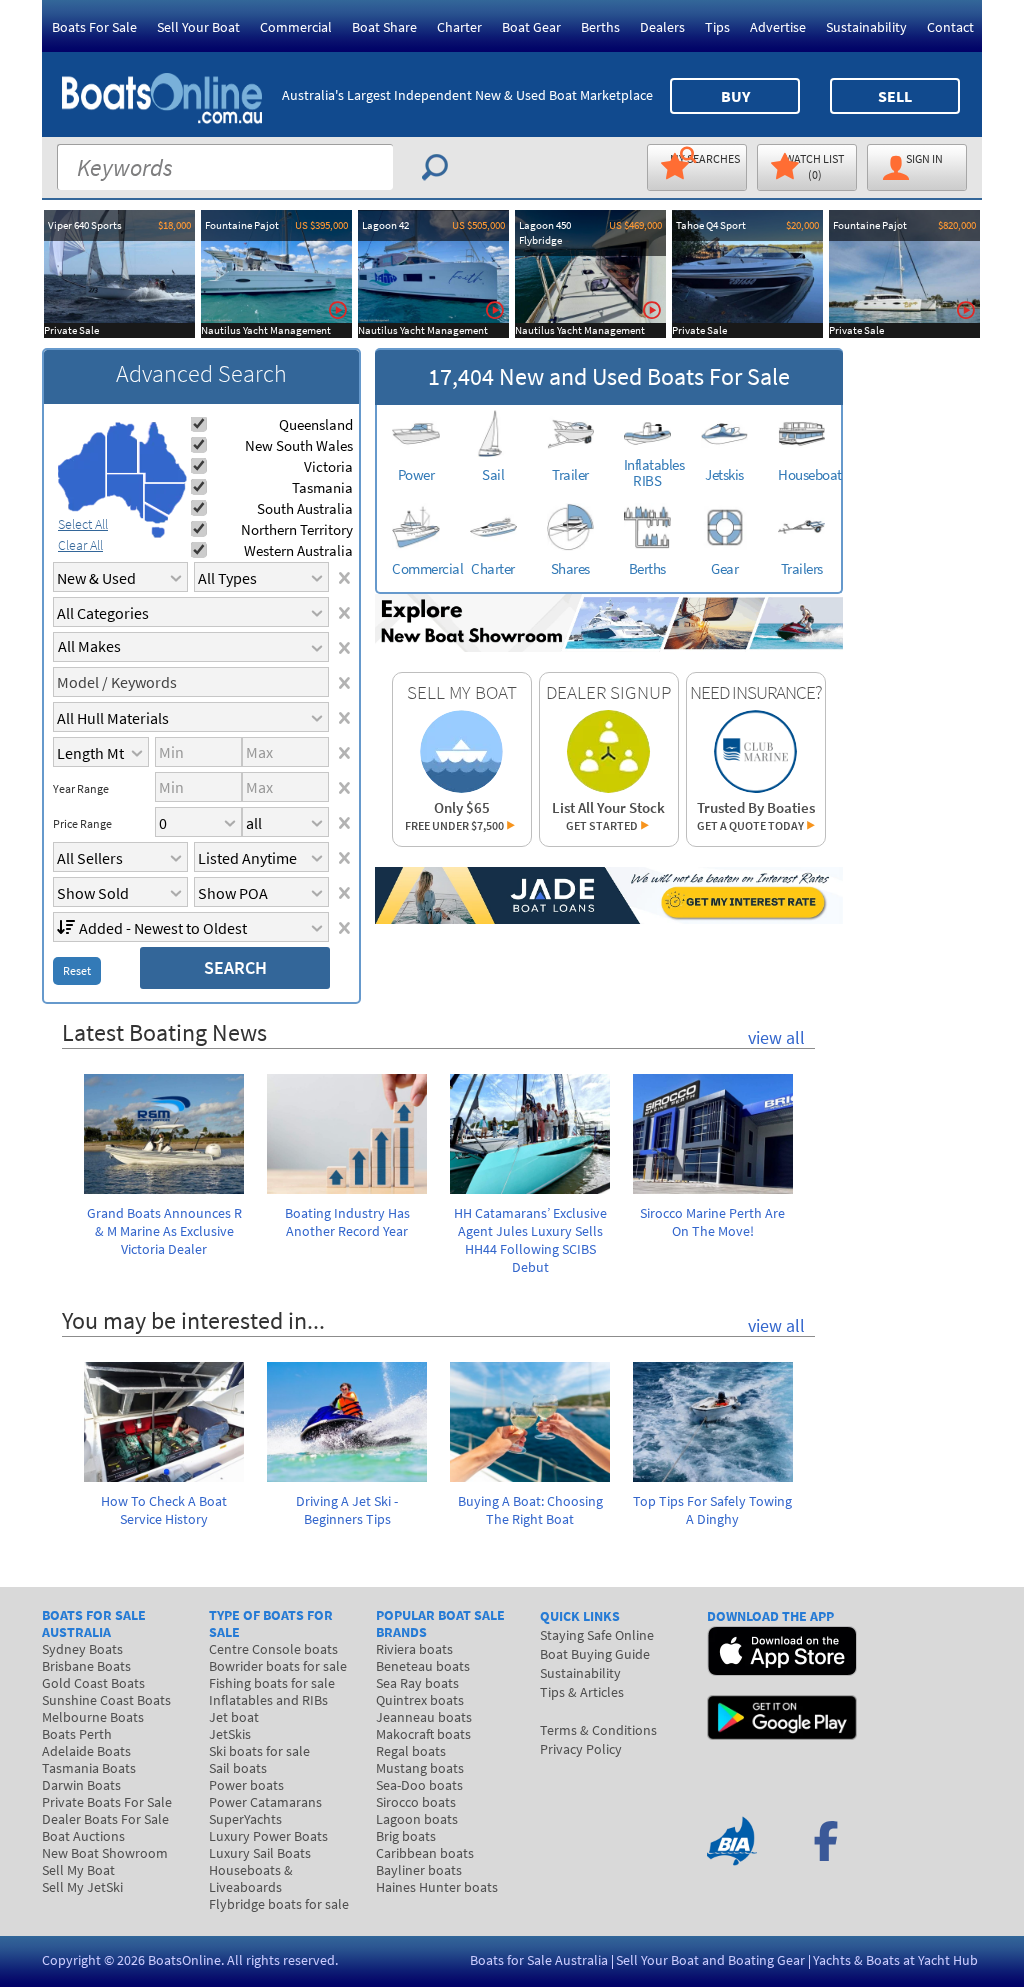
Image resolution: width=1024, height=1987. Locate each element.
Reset (77, 970)
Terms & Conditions (598, 1730)
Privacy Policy (581, 1749)
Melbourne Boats (93, 1717)
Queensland (316, 424)
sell (895, 96)
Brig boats (406, 1836)
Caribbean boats (425, 1853)
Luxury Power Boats (268, 1836)
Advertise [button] (778, 27)
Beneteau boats (423, 1666)
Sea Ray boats (417, 1683)
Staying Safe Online (597, 1635)
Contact (950, 27)
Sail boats (238, 1768)
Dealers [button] (662, 27)
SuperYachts (245, 1819)
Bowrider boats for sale (278, 1666)
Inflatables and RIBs (268, 1700)
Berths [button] (600, 27)
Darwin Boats (81, 1785)
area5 (165, 499)
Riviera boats (414, 1649)
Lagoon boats (417, 1819)
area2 (122, 447)
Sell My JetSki (82, 1887)
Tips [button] (717, 27)
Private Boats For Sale (107, 1802)
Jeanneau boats (424, 1717)
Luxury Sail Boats (260, 1853)
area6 (156, 513)
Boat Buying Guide (595, 1654)
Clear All (80, 545)
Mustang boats (420, 1768)
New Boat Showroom (105, 1853)
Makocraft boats (423, 1734)
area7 (158, 532)
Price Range (82, 824)
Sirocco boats (416, 1802)
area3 (125, 496)
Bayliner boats (419, 1870)
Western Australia (298, 550)
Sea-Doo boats (419, 1785)
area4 (162, 452)
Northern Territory (297, 529)
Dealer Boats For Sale (105, 1819)
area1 (82, 472)
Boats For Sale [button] (94, 27)
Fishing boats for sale (272, 1683)
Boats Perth (77, 1734)
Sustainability (866, 27)
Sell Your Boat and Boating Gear (710, 1960)
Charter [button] (459, 27)
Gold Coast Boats (93, 1683)
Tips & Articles (582, 1692)
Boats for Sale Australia (539, 1960)
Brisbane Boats (86, 1666)
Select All (83, 524)
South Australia (305, 508)
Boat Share (384, 27)
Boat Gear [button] (531, 27)
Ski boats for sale (259, 1751)
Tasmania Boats (89, 1768)
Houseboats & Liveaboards (251, 1878)
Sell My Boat (78, 1870)
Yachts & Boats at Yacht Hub (895, 1960)
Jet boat (234, 1717)
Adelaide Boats (86, 1751)
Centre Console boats (273, 1649)
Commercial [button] (296, 27)
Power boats (246, 1785)
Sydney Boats (82, 1649)
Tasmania (322, 487)
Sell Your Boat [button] (198, 27)
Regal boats (411, 1751)
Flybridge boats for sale (279, 1904)
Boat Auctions (83, 1836)
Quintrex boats (420, 1700)
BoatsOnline (184, 1960)
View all (776, 1037)
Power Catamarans (265, 1802)
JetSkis (230, 1734)
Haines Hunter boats (437, 1887)
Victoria (328, 466)
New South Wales (299, 445)
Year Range (81, 789)
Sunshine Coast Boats (106, 1700)
